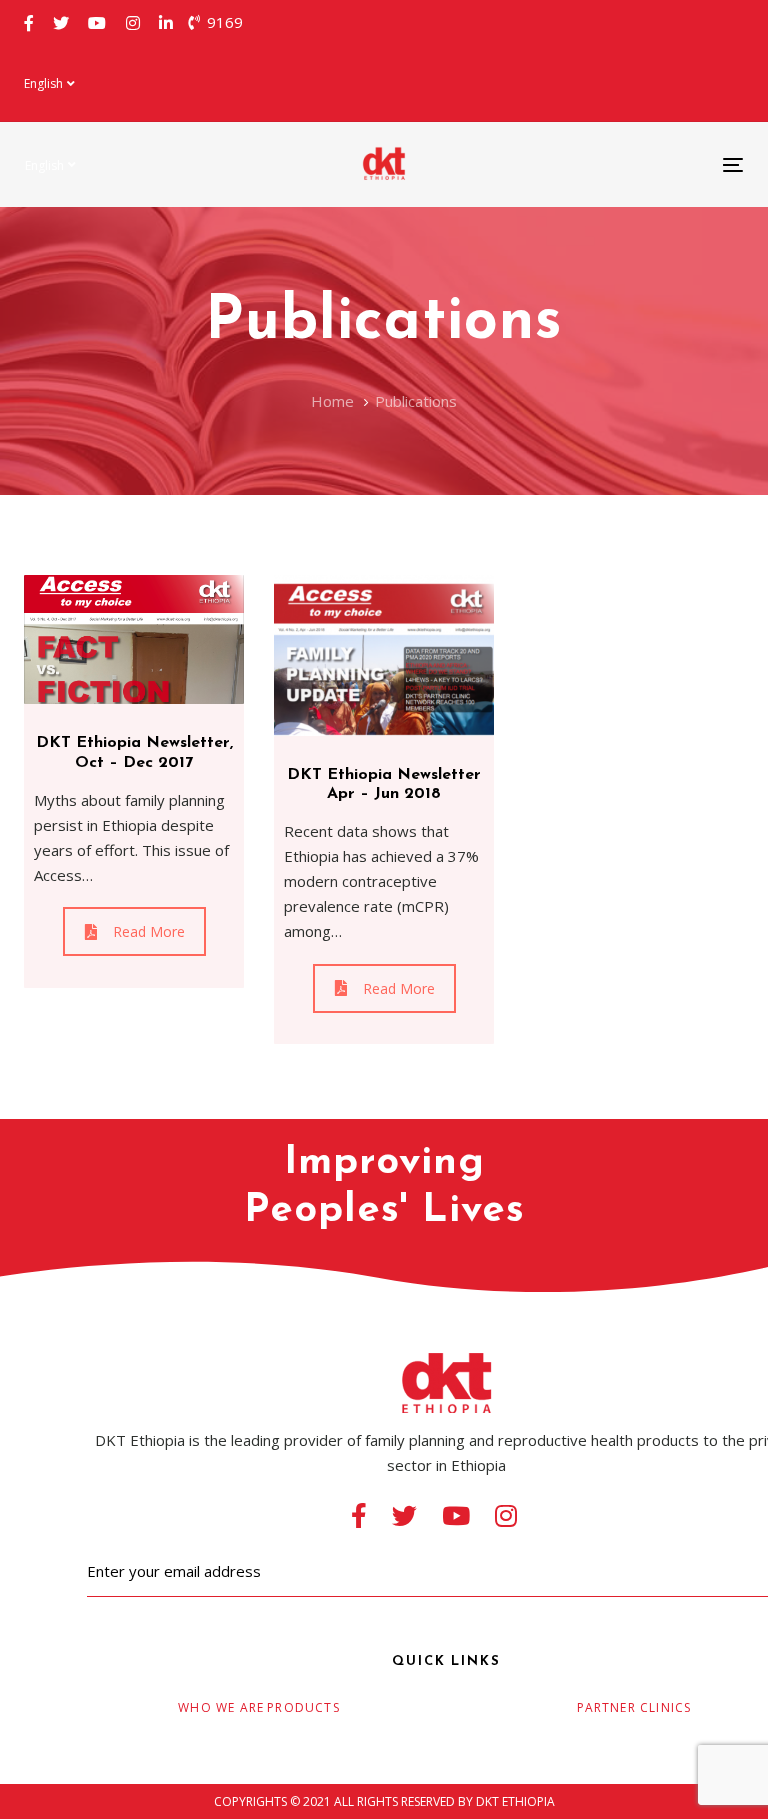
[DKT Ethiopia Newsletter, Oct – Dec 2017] (134, 639)
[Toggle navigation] (623, 164)
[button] (49, 83)
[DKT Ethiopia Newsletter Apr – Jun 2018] (384, 655)
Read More (149, 931)
